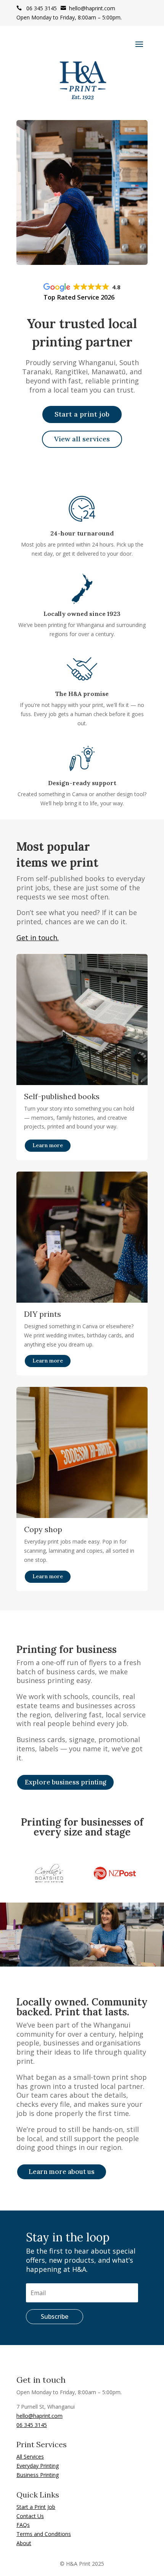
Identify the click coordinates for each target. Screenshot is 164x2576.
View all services (82, 439)
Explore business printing (65, 1782)
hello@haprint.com (88, 8)
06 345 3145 (37, 8)
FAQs (23, 2525)
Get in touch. (38, 938)
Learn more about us (62, 2172)
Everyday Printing (38, 2466)
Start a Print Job (36, 2507)
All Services (30, 2457)
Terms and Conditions (44, 2534)
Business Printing (38, 2475)
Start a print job (82, 414)
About (24, 2543)
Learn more (48, 1145)
